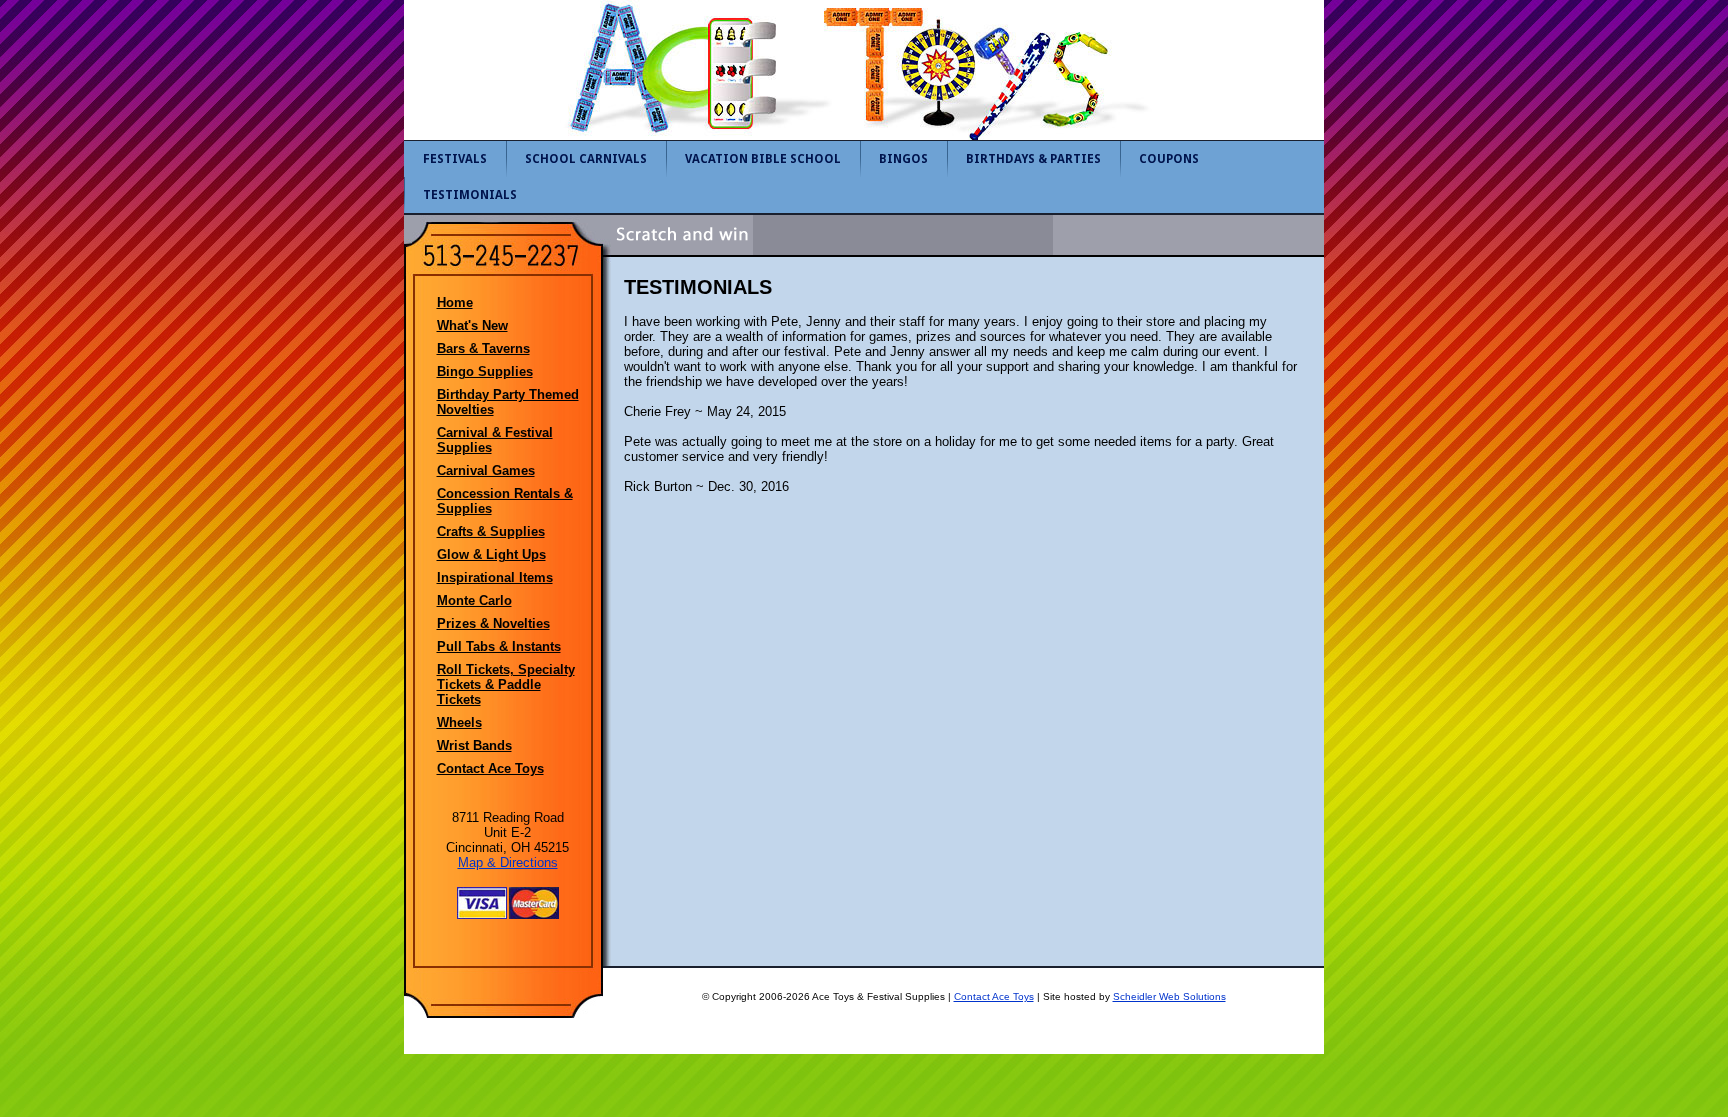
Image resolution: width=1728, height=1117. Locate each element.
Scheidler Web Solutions (1169, 996)
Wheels (459, 722)
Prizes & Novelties (493, 623)
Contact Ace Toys (490, 768)
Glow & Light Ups (491, 554)
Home (455, 302)
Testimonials (470, 195)
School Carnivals (586, 159)
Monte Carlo (474, 600)
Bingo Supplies (485, 371)
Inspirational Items (495, 577)
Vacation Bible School (763, 159)
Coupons (1169, 159)
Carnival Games (486, 470)
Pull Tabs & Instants (499, 646)
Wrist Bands (474, 745)
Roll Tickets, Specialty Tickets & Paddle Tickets (506, 684)
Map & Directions (508, 862)
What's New (472, 325)
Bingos (903, 159)
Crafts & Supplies (491, 531)
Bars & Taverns (483, 348)
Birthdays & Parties (1033, 159)
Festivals (455, 159)
